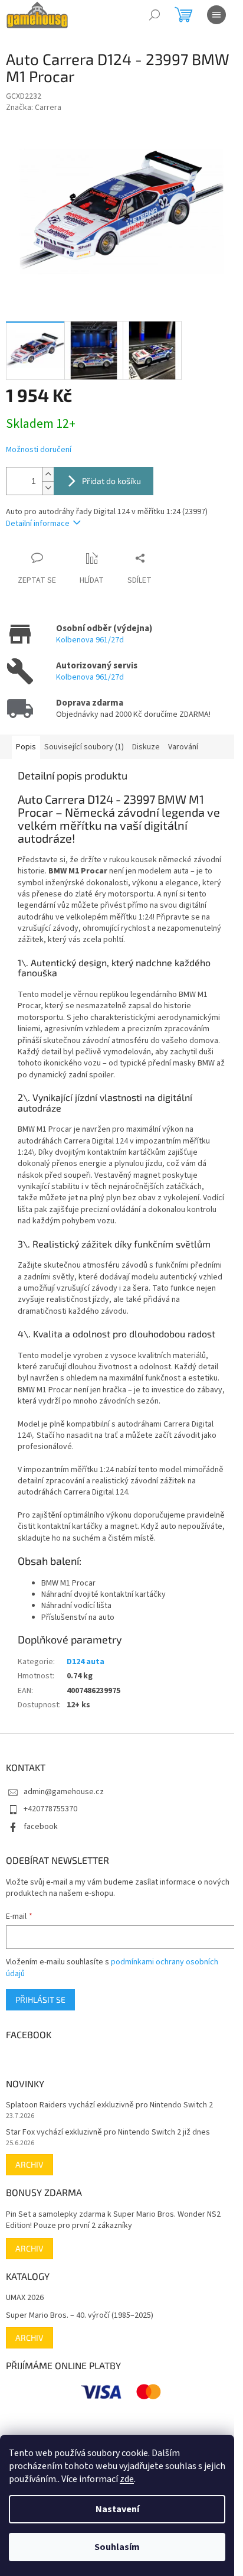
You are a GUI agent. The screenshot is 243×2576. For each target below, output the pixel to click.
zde (127, 2479)
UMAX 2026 (25, 2298)
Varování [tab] (183, 747)
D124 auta (86, 1662)
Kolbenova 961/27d (90, 640)
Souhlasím (117, 2547)
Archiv (29, 2164)
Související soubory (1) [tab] (84, 747)
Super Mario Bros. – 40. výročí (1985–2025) (80, 2316)
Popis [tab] (26, 747)
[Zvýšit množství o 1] (48, 474)
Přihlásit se (40, 2000)
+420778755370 (50, 1809)
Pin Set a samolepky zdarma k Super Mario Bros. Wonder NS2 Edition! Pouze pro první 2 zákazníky (113, 2220)
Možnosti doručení (39, 450)
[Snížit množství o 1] (48, 488)
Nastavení (117, 2509)
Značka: (34, 108)
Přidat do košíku (111, 481)
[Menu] (216, 15)
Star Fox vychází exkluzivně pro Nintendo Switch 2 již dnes (108, 2132)
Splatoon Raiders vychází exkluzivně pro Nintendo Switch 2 (109, 2105)
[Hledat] (155, 15)
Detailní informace (38, 524)
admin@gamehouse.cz (64, 1792)
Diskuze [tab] (146, 747)
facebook (41, 1827)
